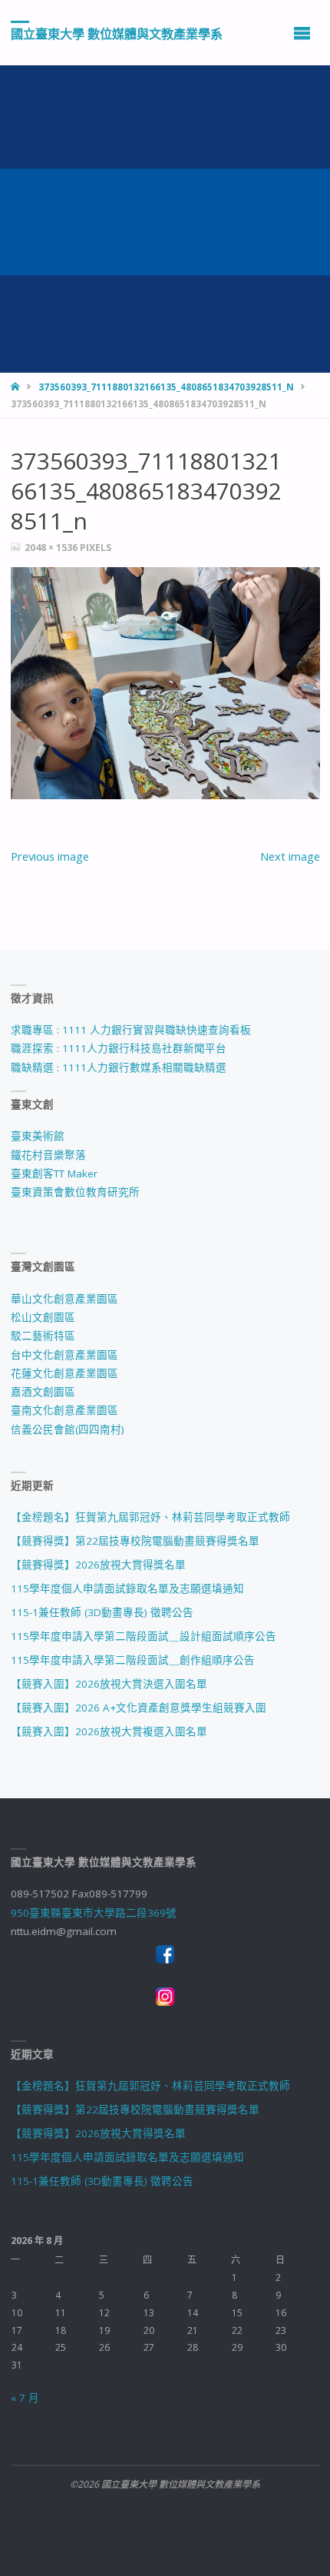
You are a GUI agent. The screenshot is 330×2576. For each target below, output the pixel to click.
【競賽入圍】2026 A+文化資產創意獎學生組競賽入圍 (139, 1708)
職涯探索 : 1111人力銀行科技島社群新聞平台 (119, 1048)
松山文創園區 (43, 1317)
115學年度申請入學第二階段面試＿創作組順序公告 (133, 1660)
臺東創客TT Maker (54, 1173)
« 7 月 (25, 2398)
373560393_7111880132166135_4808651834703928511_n (166, 387)
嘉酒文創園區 (43, 1392)
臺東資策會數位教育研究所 (75, 1192)
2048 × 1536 (52, 548)
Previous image (50, 856)
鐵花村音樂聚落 (48, 1155)
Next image (290, 856)
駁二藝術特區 (43, 1336)
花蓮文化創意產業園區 (64, 1373)
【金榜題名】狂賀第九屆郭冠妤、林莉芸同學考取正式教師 (150, 1517)
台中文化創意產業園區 (64, 1355)
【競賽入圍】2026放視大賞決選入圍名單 (109, 1684)
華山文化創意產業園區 (64, 1299)
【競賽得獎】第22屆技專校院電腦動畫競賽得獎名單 (135, 1541)
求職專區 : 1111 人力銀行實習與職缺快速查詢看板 (131, 1030)
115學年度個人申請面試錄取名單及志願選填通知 (127, 1588)
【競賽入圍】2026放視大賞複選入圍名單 (109, 1731)
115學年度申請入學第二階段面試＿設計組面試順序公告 (144, 1636)
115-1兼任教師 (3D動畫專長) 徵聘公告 (102, 1612)
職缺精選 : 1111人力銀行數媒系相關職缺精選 (119, 1067)
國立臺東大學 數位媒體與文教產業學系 (117, 33)
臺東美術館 (38, 1136)
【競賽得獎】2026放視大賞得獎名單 (98, 1565)
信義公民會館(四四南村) (68, 1429)
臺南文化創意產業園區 (64, 1410)
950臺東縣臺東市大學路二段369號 (94, 1913)
